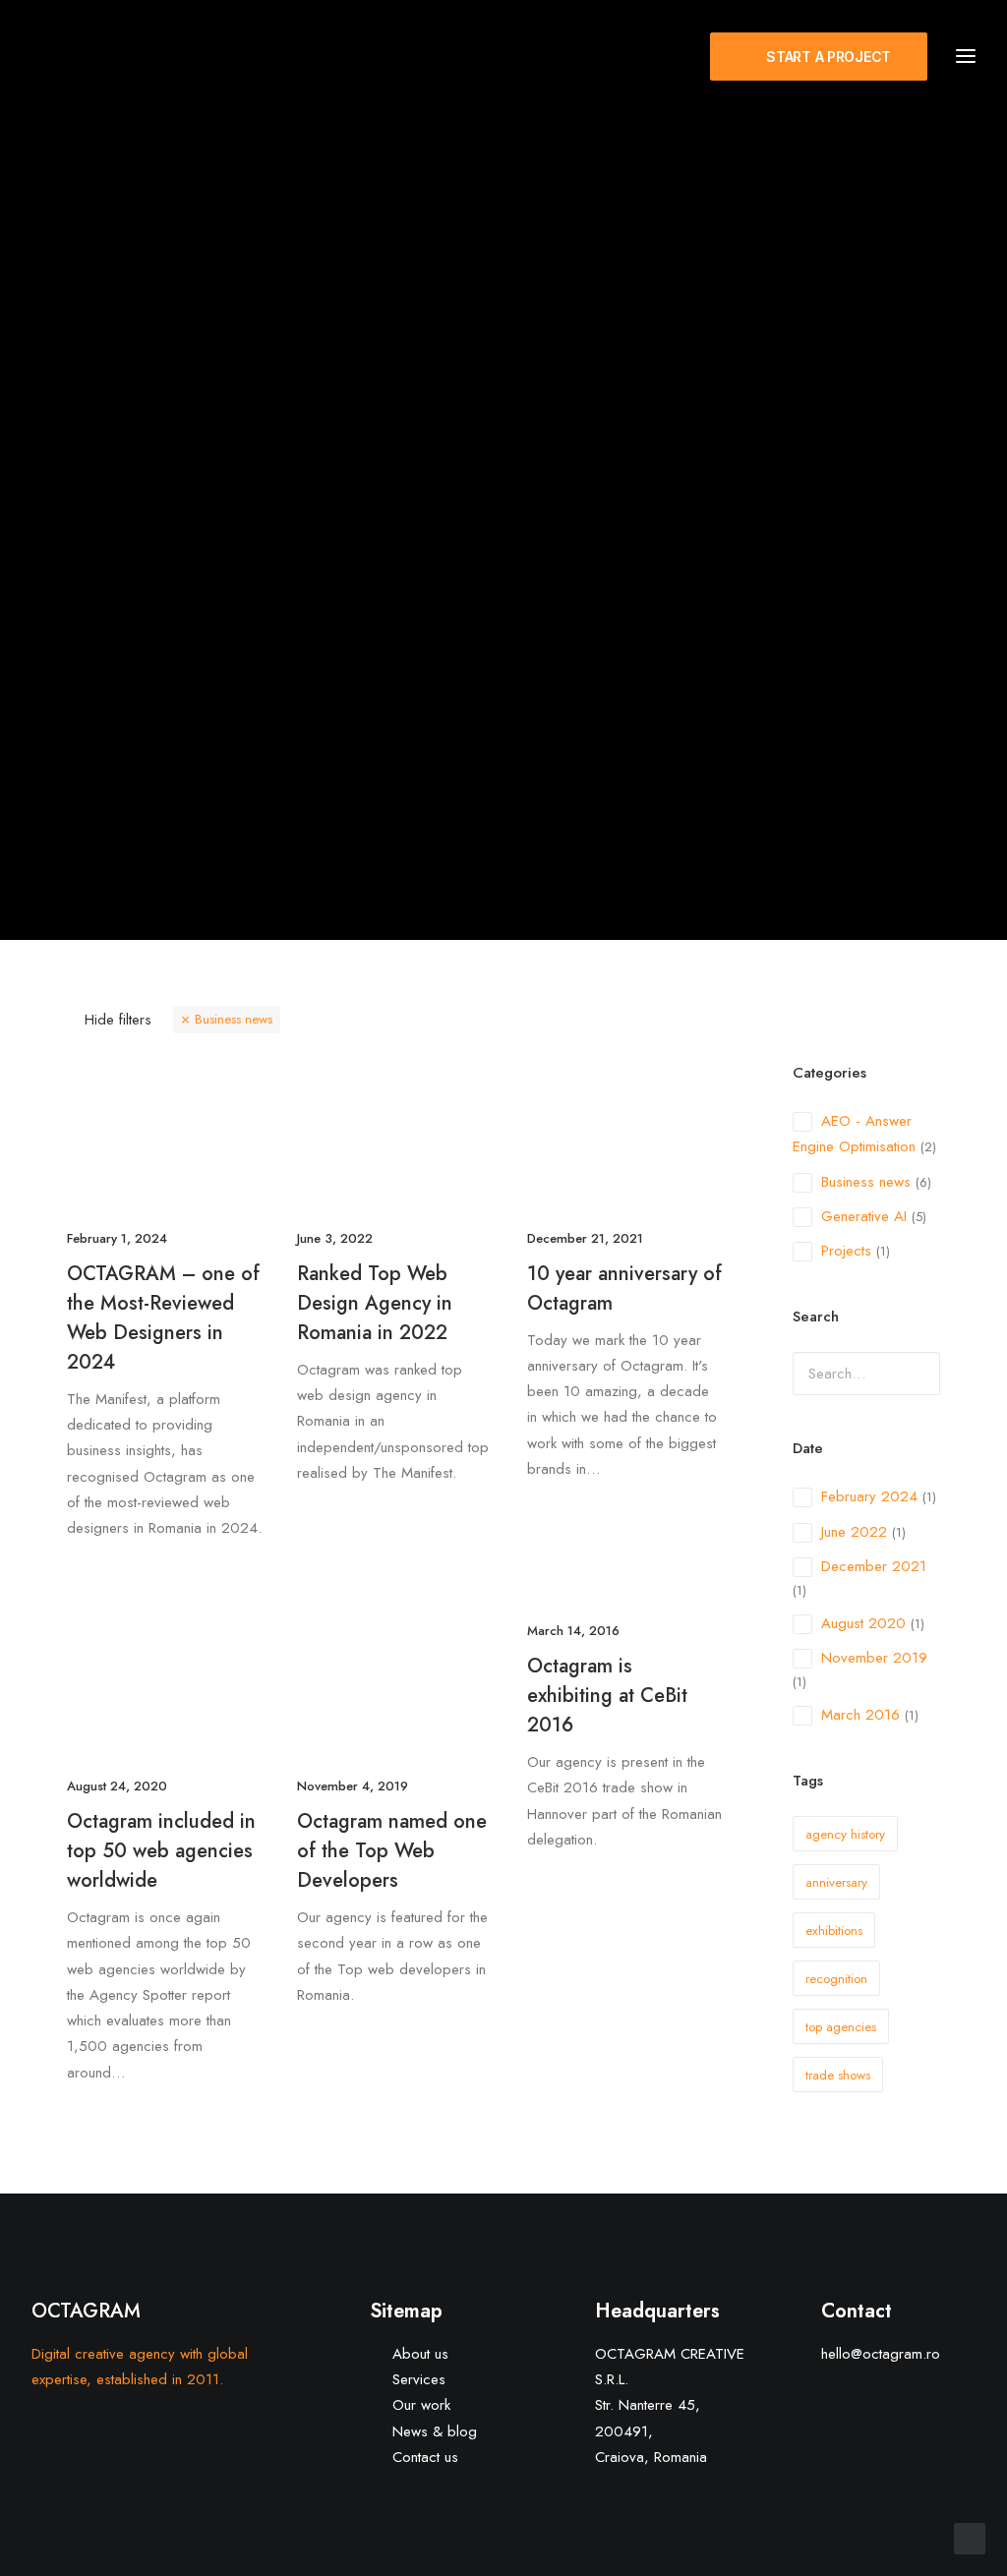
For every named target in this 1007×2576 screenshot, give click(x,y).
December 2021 (874, 1566)
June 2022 (854, 1532)
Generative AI (864, 1216)
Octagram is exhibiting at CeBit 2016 (607, 1696)
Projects (846, 1251)
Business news (234, 1019)
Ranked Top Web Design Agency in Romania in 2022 (375, 1303)
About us (420, 2354)
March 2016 (860, 1715)
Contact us (425, 2457)
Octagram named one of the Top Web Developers (392, 1851)
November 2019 (874, 1658)
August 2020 (863, 1623)
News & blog (435, 2431)
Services (419, 2379)
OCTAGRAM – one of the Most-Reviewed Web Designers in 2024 (163, 1318)
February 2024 (869, 1496)
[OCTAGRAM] (148, 56)
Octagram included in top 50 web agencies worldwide (161, 1851)
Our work (421, 2405)
